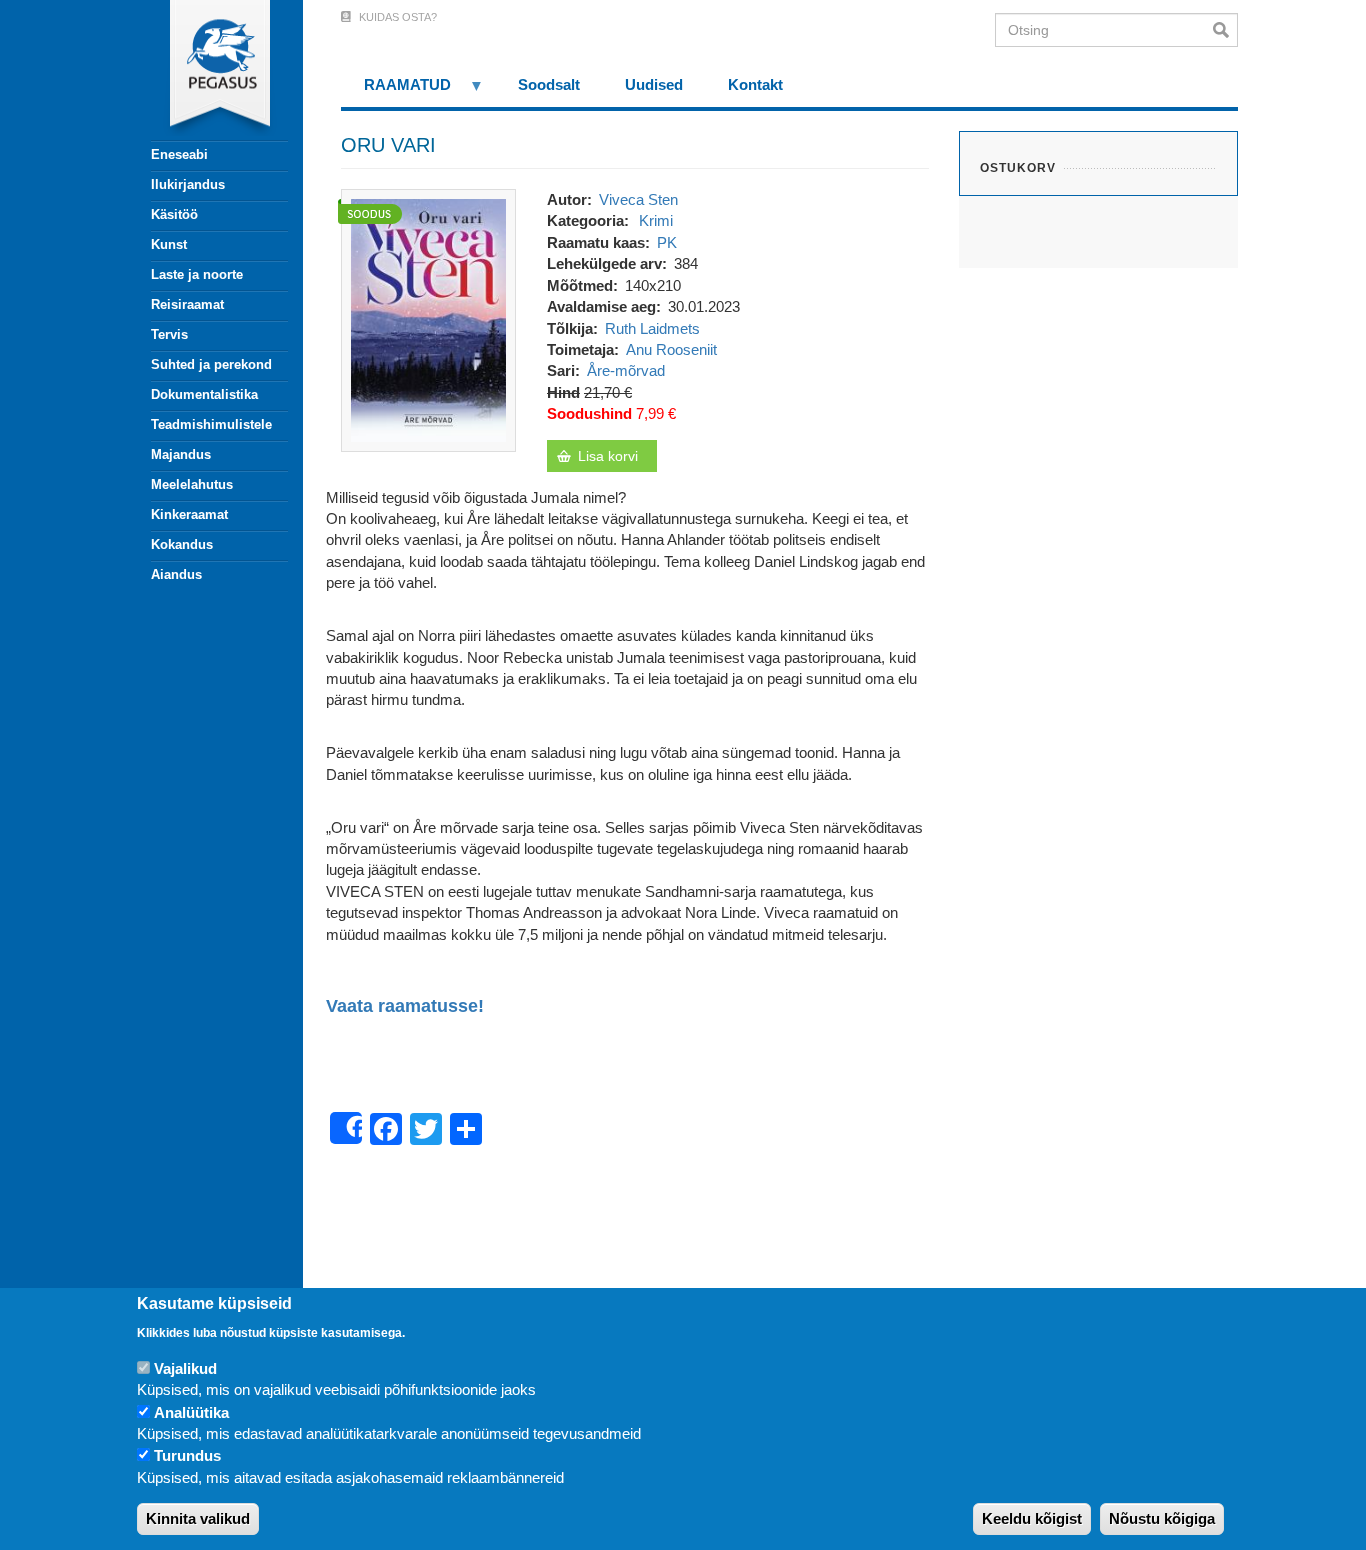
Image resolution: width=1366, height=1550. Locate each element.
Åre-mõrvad (626, 370)
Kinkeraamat (189, 514)
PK (667, 242)
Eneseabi (179, 154)
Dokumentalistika (204, 394)
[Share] (346, 1128)
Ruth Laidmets (652, 328)
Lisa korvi (608, 456)
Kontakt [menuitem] (755, 84)
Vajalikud (185, 1368)
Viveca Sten (638, 199)
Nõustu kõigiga (1162, 1519)
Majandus (181, 454)
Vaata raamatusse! (405, 1006)
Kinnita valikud (198, 1519)
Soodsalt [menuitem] (549, 84)
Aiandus (176, 574)
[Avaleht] (208, 70)
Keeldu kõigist (1032, 1519)
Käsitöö (174, 214)
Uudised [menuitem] (654, 84)
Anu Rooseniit (671, 349)
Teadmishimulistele (211, 424)
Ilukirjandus (188, 184)
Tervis (169, 334)
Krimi (656, 220)
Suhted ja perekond (211, 364)
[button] (428, 318)
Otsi (1225, 30)
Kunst (169, 244)
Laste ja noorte (197, 274)
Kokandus (182, 544)
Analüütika (191, 1412)
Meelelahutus (192, 484)
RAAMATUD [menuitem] (396, 91)
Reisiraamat (187, 304)
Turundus (187, 1456)
